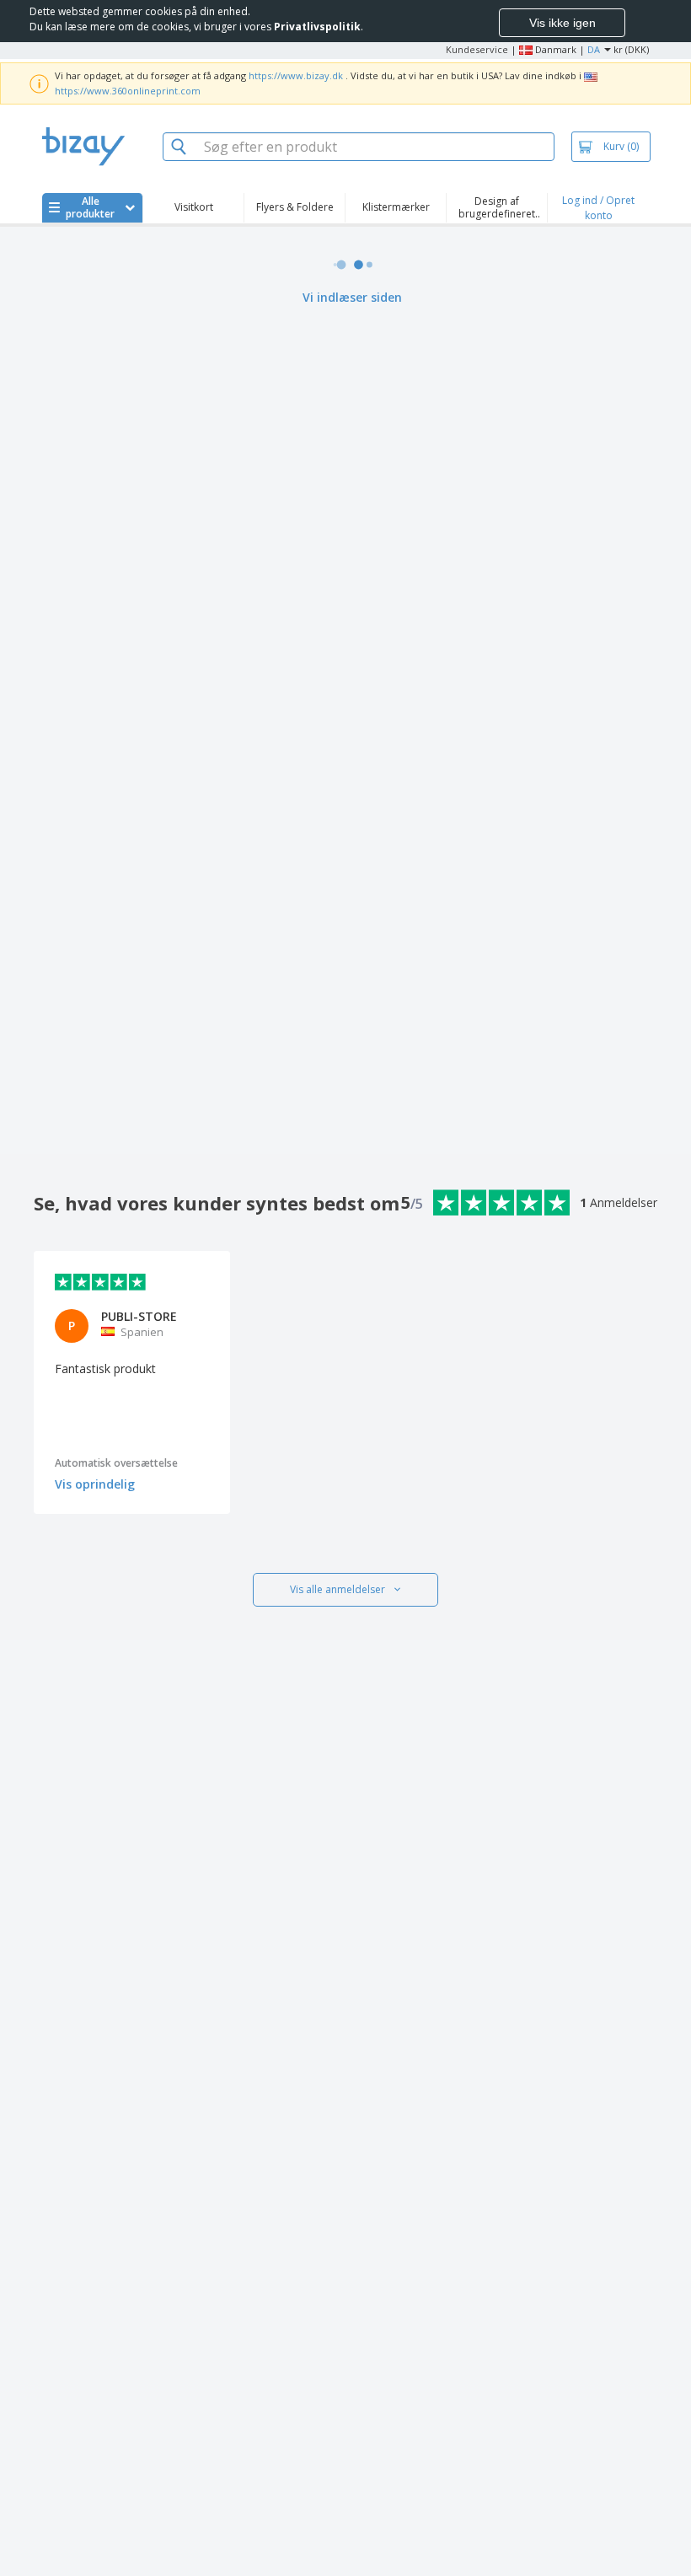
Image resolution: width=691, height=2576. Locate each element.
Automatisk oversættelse (116, 1463)
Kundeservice (477, 49)
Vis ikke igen (562, 23)
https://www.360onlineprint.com (128, 91)
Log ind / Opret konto (598, 208)
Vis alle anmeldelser (337, 1589)
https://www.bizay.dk (296, 75)
